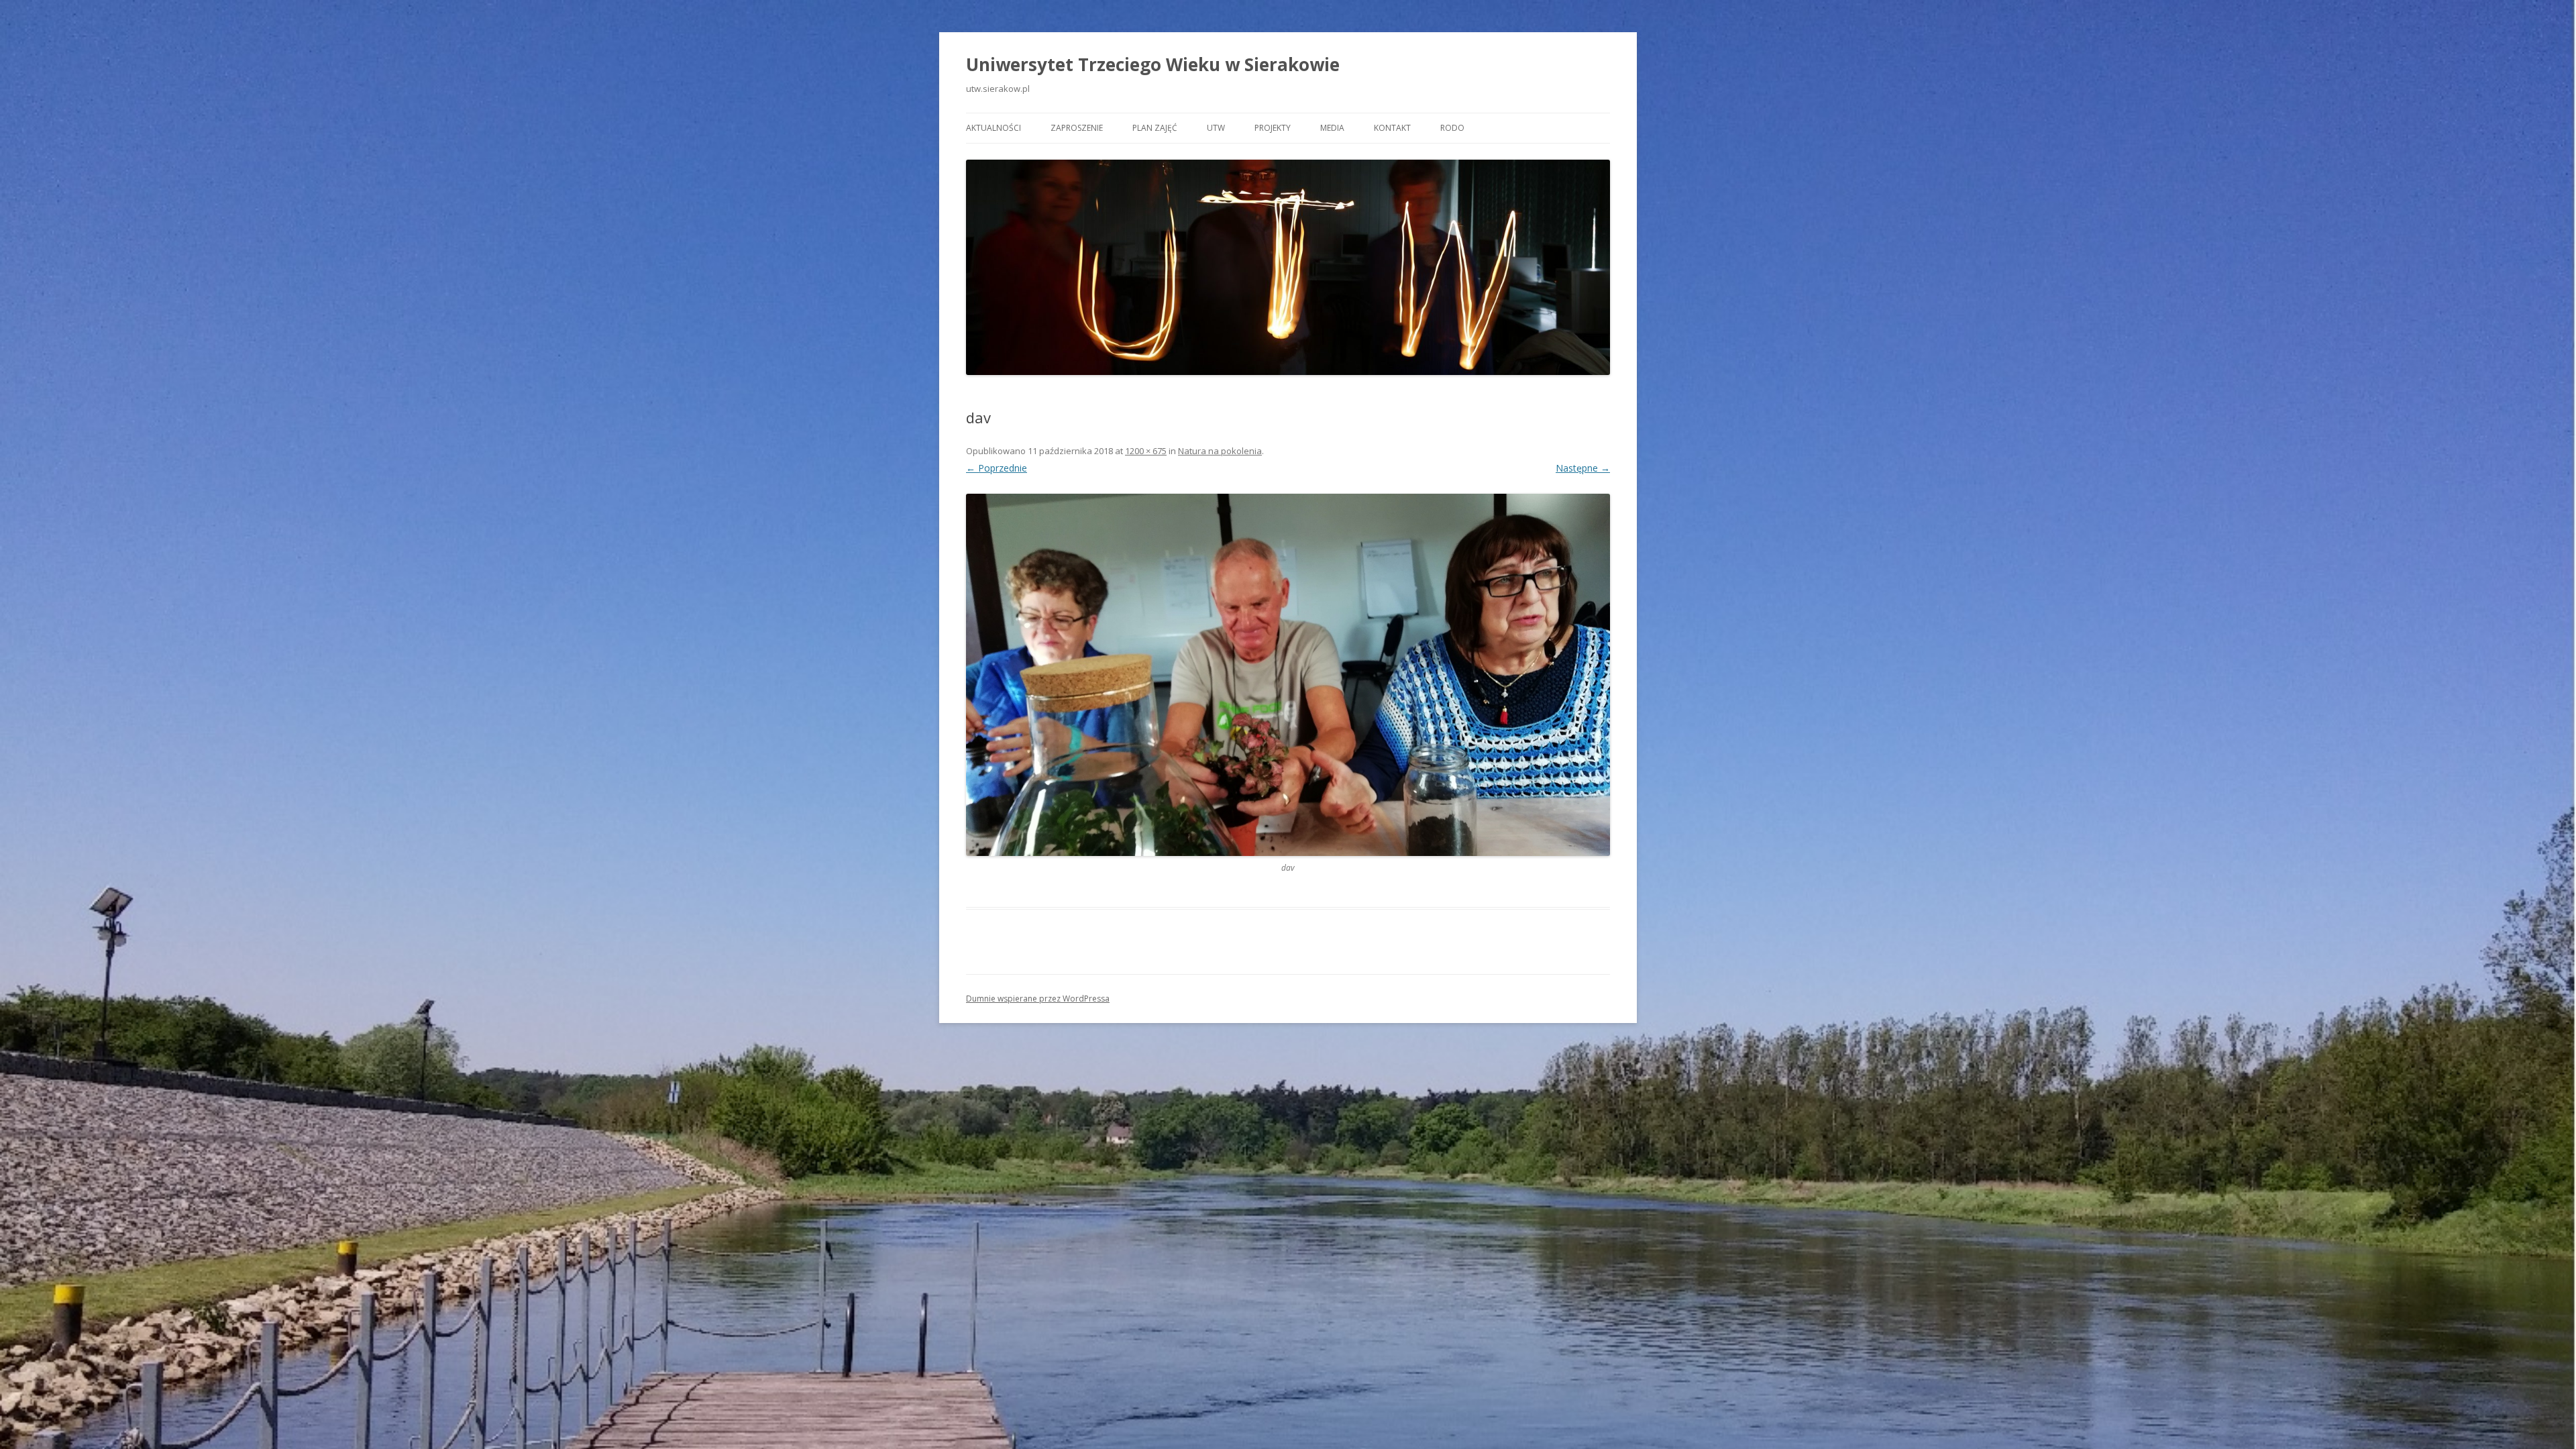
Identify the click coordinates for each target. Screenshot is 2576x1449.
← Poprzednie (997, 468)
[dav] (1288, 675)
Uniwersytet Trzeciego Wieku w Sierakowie (1153, 64)
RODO (1452, 128)
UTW (1216, 128)
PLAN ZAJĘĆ (1155, 128)
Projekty (1273, 128)
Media (1332, 128)
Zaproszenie (1077, 128)
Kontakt (1392, 128)
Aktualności (994, 128)
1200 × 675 (1146, 451)
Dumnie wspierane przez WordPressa (1038, 999)
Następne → (1583, 468)
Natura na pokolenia (1220, 451)
